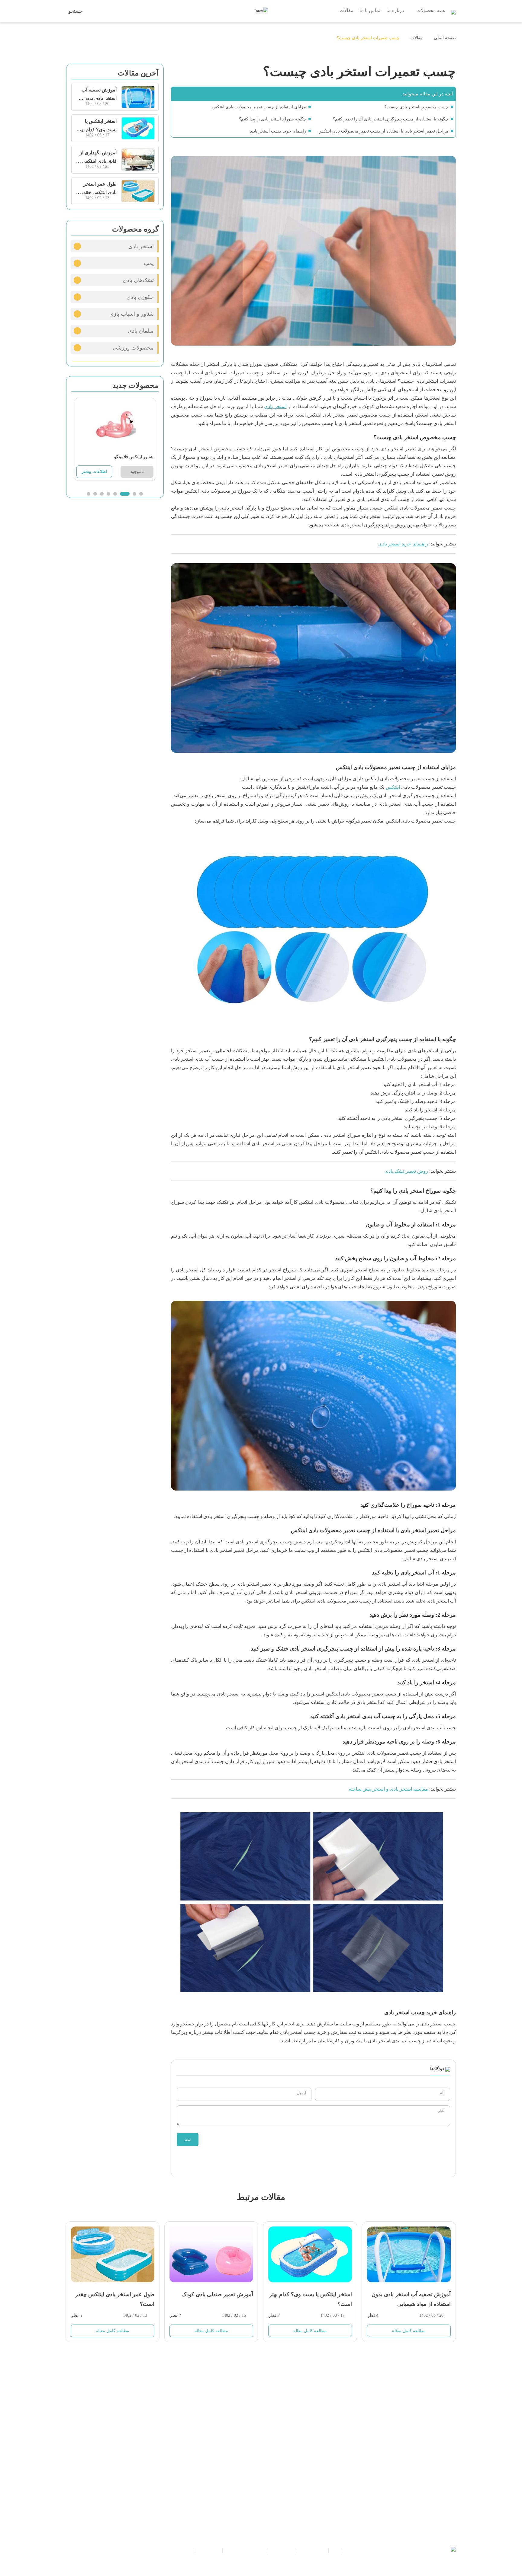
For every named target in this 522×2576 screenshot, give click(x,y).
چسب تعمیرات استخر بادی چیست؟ (368, 38)
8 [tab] (89, 494)
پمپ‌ (149, 263)
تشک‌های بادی (138, 280)
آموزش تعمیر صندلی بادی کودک (217, 2294)
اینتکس (393, 787)
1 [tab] (141, 494)
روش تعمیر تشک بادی (406, 1171)
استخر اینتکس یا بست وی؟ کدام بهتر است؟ (97, 130)
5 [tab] (111, 494)
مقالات (417, 38)
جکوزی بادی (140, 297)
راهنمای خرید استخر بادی (403, 544)
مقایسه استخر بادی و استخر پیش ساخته (389, 1789)
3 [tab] (128, 494)
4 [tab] (121, 494)
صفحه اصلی (444, 38)
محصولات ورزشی (133, 348)
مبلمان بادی (141, 331)
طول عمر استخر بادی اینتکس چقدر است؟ (99, 192)
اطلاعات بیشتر (94, 472)
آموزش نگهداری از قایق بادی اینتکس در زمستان (97, 161)
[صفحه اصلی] (453, 10)
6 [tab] (102, 494)
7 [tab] (95, 494)
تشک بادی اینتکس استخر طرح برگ (122, 457)
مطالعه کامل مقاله (113, 2331)
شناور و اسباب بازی (132, 314)
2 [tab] (134, 494)
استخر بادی (275, 406)
